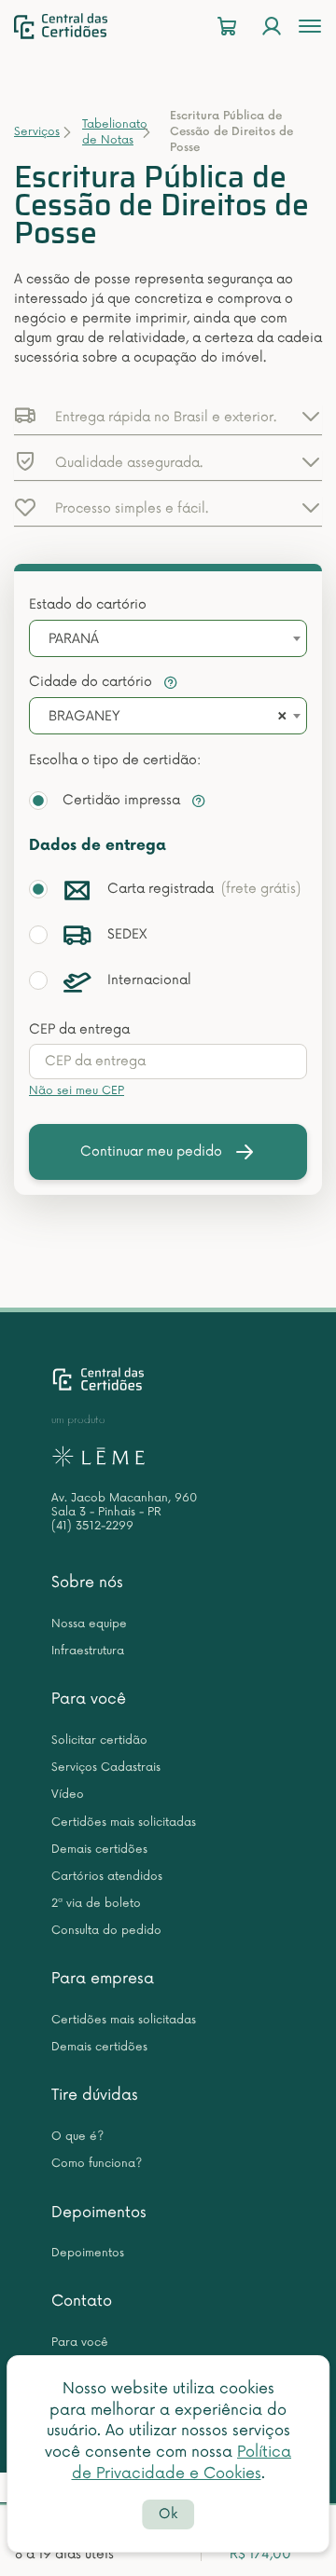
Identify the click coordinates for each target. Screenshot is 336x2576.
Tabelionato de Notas (115, 132)
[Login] (272, 27)
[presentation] (168, 1062)
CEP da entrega (79, 1029)
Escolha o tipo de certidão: (115, 760)
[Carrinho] (227, 27)
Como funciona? (97, 2164)
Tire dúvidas (95, 2095)
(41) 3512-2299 (92, 1526)
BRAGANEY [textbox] (84, 716)
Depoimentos (99, 2213)
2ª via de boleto (96, 1904)
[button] (168, 416)
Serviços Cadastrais (106, 1768)
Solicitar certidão (99, 1740)
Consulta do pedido (106, 1931)
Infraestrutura (88, 1651)
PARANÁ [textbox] (74, 639)
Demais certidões (99, 1850)
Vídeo (68, 1795)
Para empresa (103, 1979)
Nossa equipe (89, 1624)
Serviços (37, 132)
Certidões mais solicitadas (124, 1822)
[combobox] (168, 638)
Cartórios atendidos (107, 1877)
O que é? (77, 2137)
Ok (168, 2514)
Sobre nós (87, 1583)
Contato (82, 2301)
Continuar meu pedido (151, 1151)
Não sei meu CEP (77, 1091)
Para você (89, 1699)
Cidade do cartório (92, 682)
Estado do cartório (88, 604)
